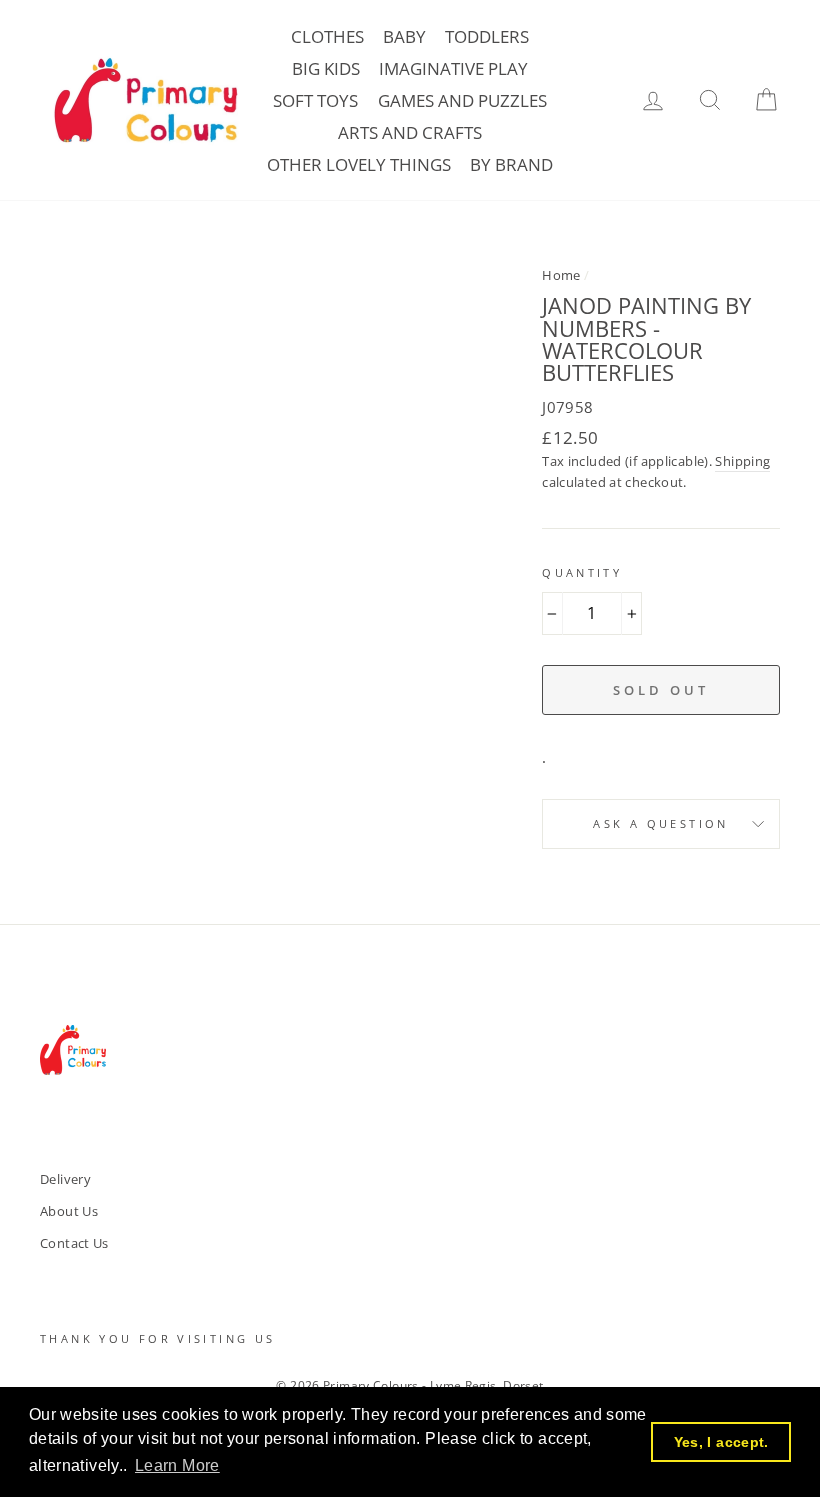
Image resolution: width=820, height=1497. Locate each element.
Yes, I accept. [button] (721, 1442)
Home (561, 275)
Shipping (742, 461)
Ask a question (660, 823)
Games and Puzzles (462, 100)
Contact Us (74, 1243)
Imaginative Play (453, 68)
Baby (404, 36)
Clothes (327, 36)
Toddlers (487, 36)
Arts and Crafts (410, 132)
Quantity (582, 572)
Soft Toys (315, 100)
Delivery (65, 1179)
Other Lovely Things (359, 164)
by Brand (511, 164)
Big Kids (326, 68)
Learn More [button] (177, 1465)
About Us (69, 1211)
